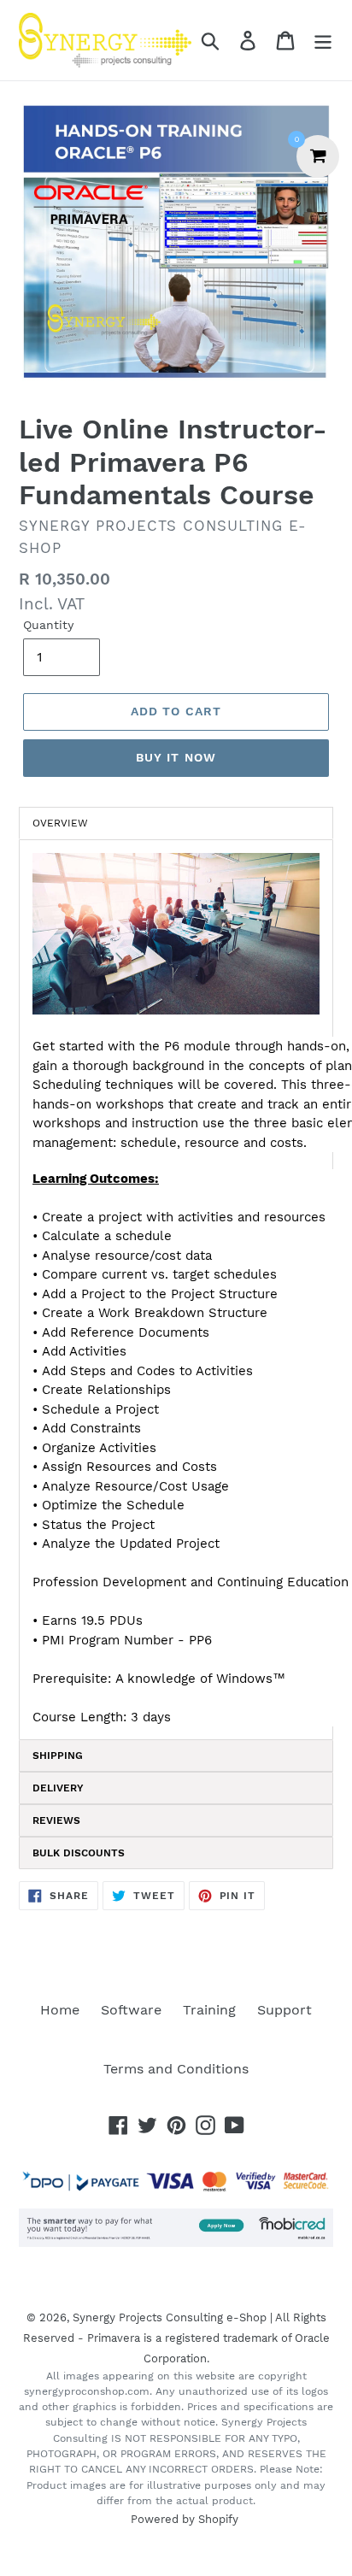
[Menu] (323, 41)
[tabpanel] (176, 1290)
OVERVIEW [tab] (60, 823)
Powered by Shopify (185, 2519)
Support (285, 2010)
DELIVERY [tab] (58, 1788)
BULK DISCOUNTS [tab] (79, 1853)
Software (131, 2010)
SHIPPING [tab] (58, 1756)
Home (60, 2010)
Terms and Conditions (176, 2069)
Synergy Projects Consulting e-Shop (170, 2317)
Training (209, 2010)
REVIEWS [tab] (56, 1820)
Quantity (48, 625)
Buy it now (176, 757)
